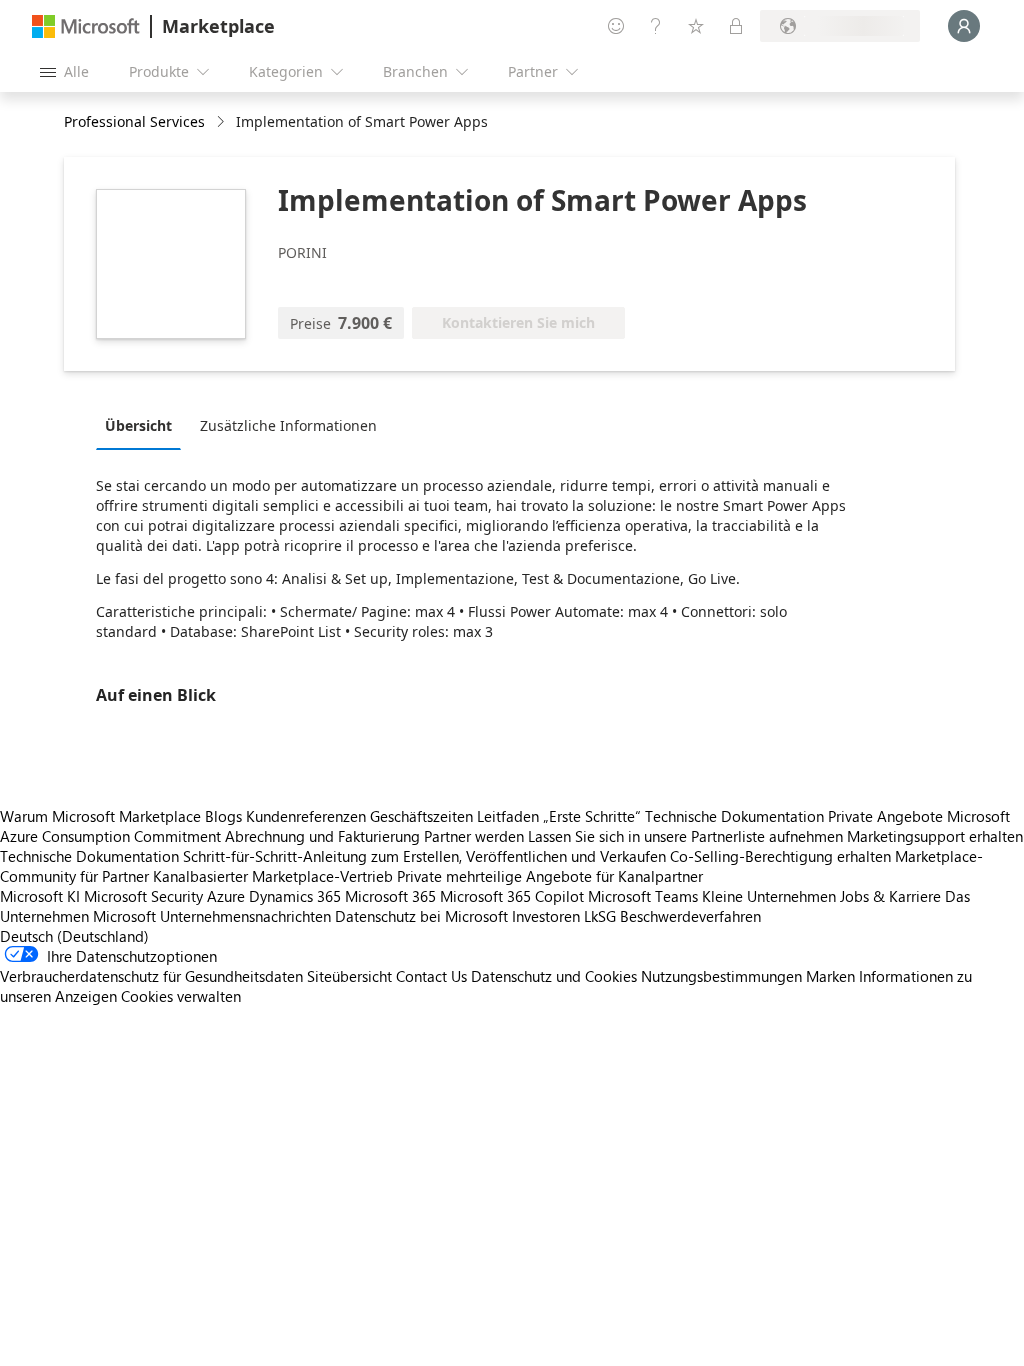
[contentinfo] (222, 122)
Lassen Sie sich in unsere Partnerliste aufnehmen (685, 836)
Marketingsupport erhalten (935, 836)
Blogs (223, 816)
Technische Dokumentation (734, 816)
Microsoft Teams (643, 896)
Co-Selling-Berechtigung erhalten (780, 856)
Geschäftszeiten (421, 816)
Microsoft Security (143, 896)
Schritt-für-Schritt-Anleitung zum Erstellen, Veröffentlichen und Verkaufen (424, 856)
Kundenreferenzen (306, 816)
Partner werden (474, 836)
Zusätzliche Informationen (288, 425)
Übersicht (138, 425)
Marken (830, 976)
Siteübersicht (349, 976)
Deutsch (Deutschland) (74, 936)
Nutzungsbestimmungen (721, 976)
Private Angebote (885, 816)
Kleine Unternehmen (769, 896)
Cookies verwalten (181, 996)
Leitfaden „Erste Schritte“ (559, 816)
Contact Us (431, 976)
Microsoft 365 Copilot (512, 896)
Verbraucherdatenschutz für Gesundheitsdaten (151, 976)
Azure (226, 896)
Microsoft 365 (390, 896)
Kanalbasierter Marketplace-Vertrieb (273, 876)
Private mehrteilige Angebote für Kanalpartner (550, 876)
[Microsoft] (86, 26)
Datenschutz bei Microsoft (421, 916)
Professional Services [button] (134, 121)
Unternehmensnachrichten (245, 916)
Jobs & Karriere (890, 896)
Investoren (546, 916)
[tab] (143, 425)
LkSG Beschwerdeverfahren (672, 916)
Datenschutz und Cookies (554, 976)
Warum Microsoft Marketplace (100, 816)
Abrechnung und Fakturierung (322, 836)
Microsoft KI (40, 896)
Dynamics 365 (295, 896)
